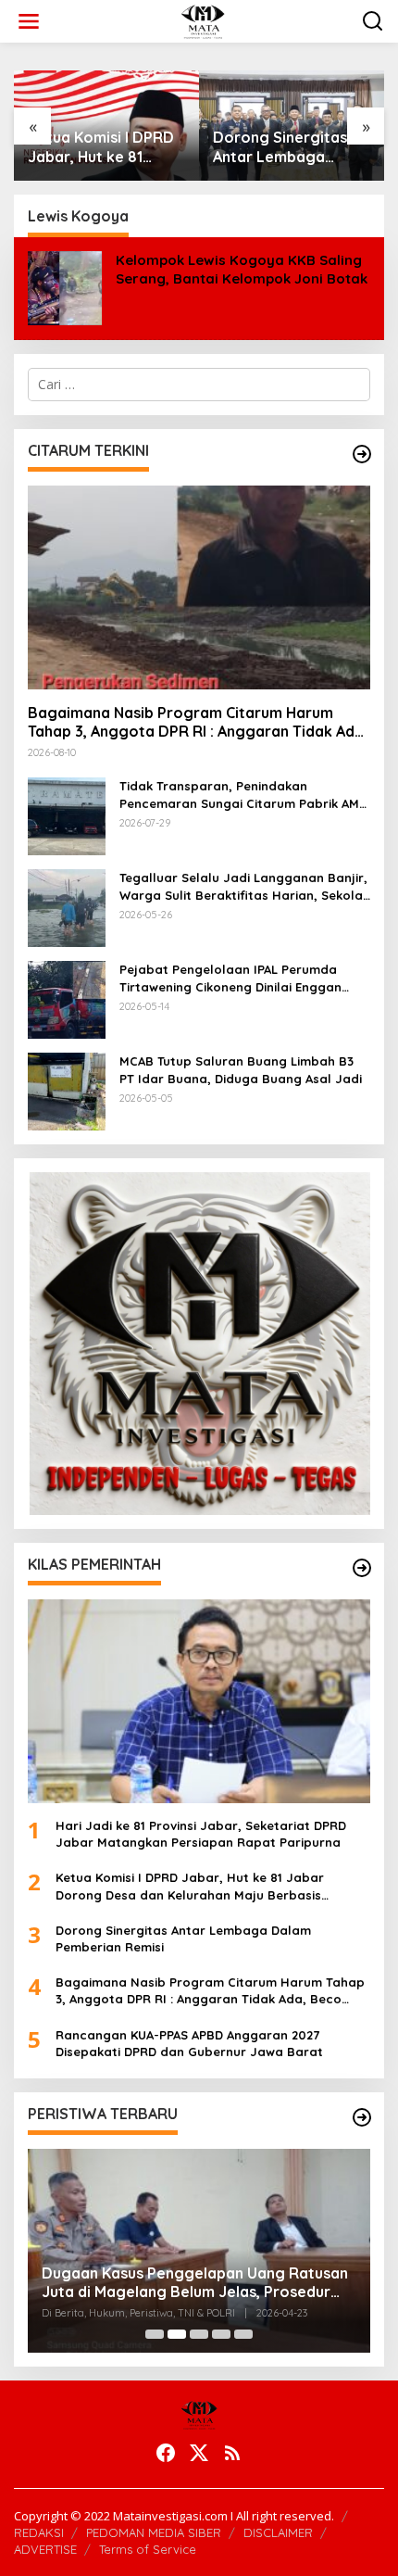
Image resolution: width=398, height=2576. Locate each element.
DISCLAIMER (278, 2532)
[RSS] (232, 2453)
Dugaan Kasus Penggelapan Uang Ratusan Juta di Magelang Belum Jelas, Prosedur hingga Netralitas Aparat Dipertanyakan (195, 2283)
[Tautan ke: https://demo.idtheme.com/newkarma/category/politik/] (362, 2117)
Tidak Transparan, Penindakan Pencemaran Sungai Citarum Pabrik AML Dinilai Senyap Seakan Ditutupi (243, 795)
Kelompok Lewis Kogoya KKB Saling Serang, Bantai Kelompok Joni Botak (242, 269)
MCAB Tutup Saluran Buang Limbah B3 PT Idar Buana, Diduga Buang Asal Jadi (241, 1069)
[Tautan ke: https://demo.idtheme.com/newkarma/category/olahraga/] (362, 1568)
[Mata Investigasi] (202, 20)
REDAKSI (39, 2532)
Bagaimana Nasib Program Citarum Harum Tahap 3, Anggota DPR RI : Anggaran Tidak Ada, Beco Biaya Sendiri (198, 723)
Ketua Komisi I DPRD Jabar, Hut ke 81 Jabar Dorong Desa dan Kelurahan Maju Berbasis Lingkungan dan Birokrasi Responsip (103, 147)
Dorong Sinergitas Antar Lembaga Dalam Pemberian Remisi (280, 147)
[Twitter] (199, 2453)
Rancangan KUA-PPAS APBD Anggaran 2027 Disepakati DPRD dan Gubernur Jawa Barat (189, 2043)
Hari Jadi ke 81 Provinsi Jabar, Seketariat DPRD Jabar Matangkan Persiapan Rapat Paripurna (201, 1834)
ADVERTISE (45, 2549)
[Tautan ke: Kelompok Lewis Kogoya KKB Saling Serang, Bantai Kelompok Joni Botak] (65, 287)
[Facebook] (166, 2453)
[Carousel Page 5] (243, 2334)
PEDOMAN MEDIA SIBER (154, 2532)
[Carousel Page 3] (199, 2334)
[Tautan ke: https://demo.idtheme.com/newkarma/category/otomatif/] (362, 454)
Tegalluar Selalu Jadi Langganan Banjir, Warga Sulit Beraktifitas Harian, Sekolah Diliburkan (245, 886)
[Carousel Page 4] (221, 2334)
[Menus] (29, 21)
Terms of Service (148, 2549)
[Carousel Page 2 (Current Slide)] (177, 2334)
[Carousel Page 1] (155, 2334)
